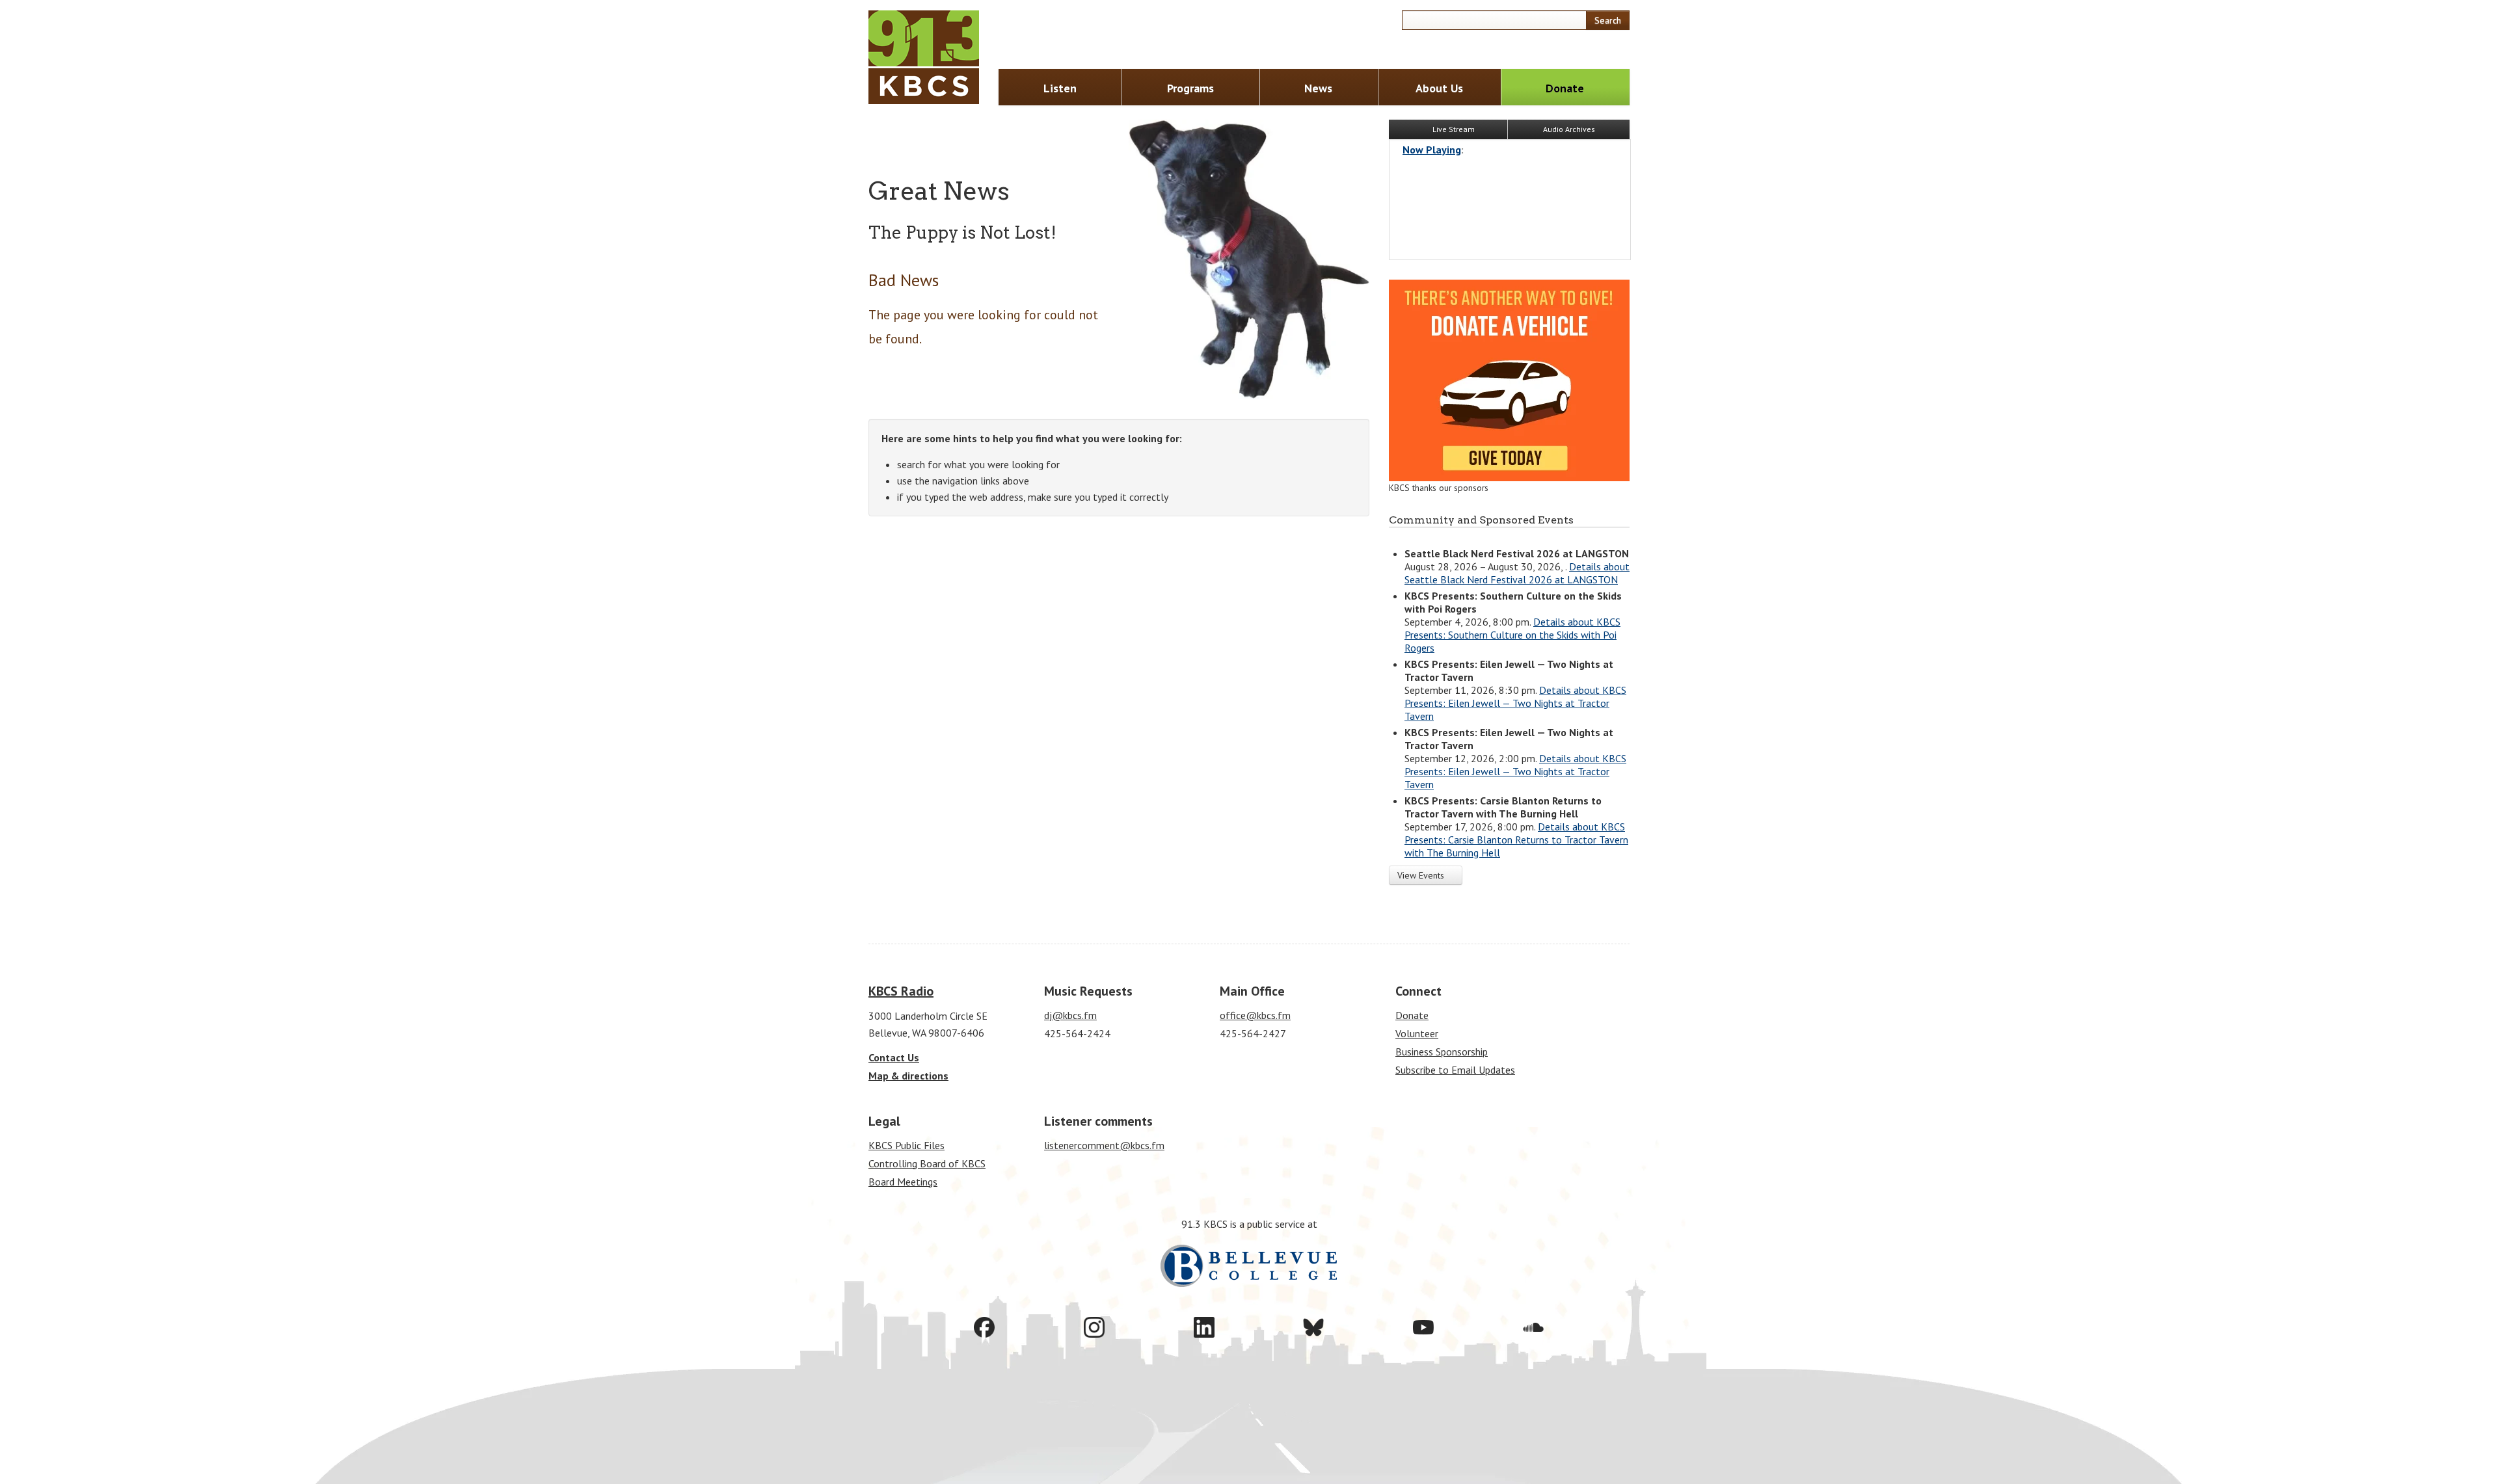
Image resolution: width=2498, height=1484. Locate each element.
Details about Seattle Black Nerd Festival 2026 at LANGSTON (1517, 573)
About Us (1439, 88)
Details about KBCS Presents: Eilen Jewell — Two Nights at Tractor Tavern (1515, 703)
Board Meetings (903, 1182)
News (1318, 88)
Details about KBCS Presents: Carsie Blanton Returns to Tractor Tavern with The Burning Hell (1516, 840)
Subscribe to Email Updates (1455, 1070)
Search (1608, 20)
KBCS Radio (901, 991)
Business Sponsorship (1442, 1052)
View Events (1422, 875)
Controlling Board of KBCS (927, 1163)
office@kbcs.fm (1255, 1015)
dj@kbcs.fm (1070, 1015)
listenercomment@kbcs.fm (1104, 1145)
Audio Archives (1569, 129)
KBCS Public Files (907, 1145)
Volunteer (1417, 1033)
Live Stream (1453, 129)
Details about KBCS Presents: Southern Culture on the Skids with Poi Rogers (1512, 635)
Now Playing (1432, 150)
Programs (1190, 88)
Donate (1565, 88)
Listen (1060, 88)
